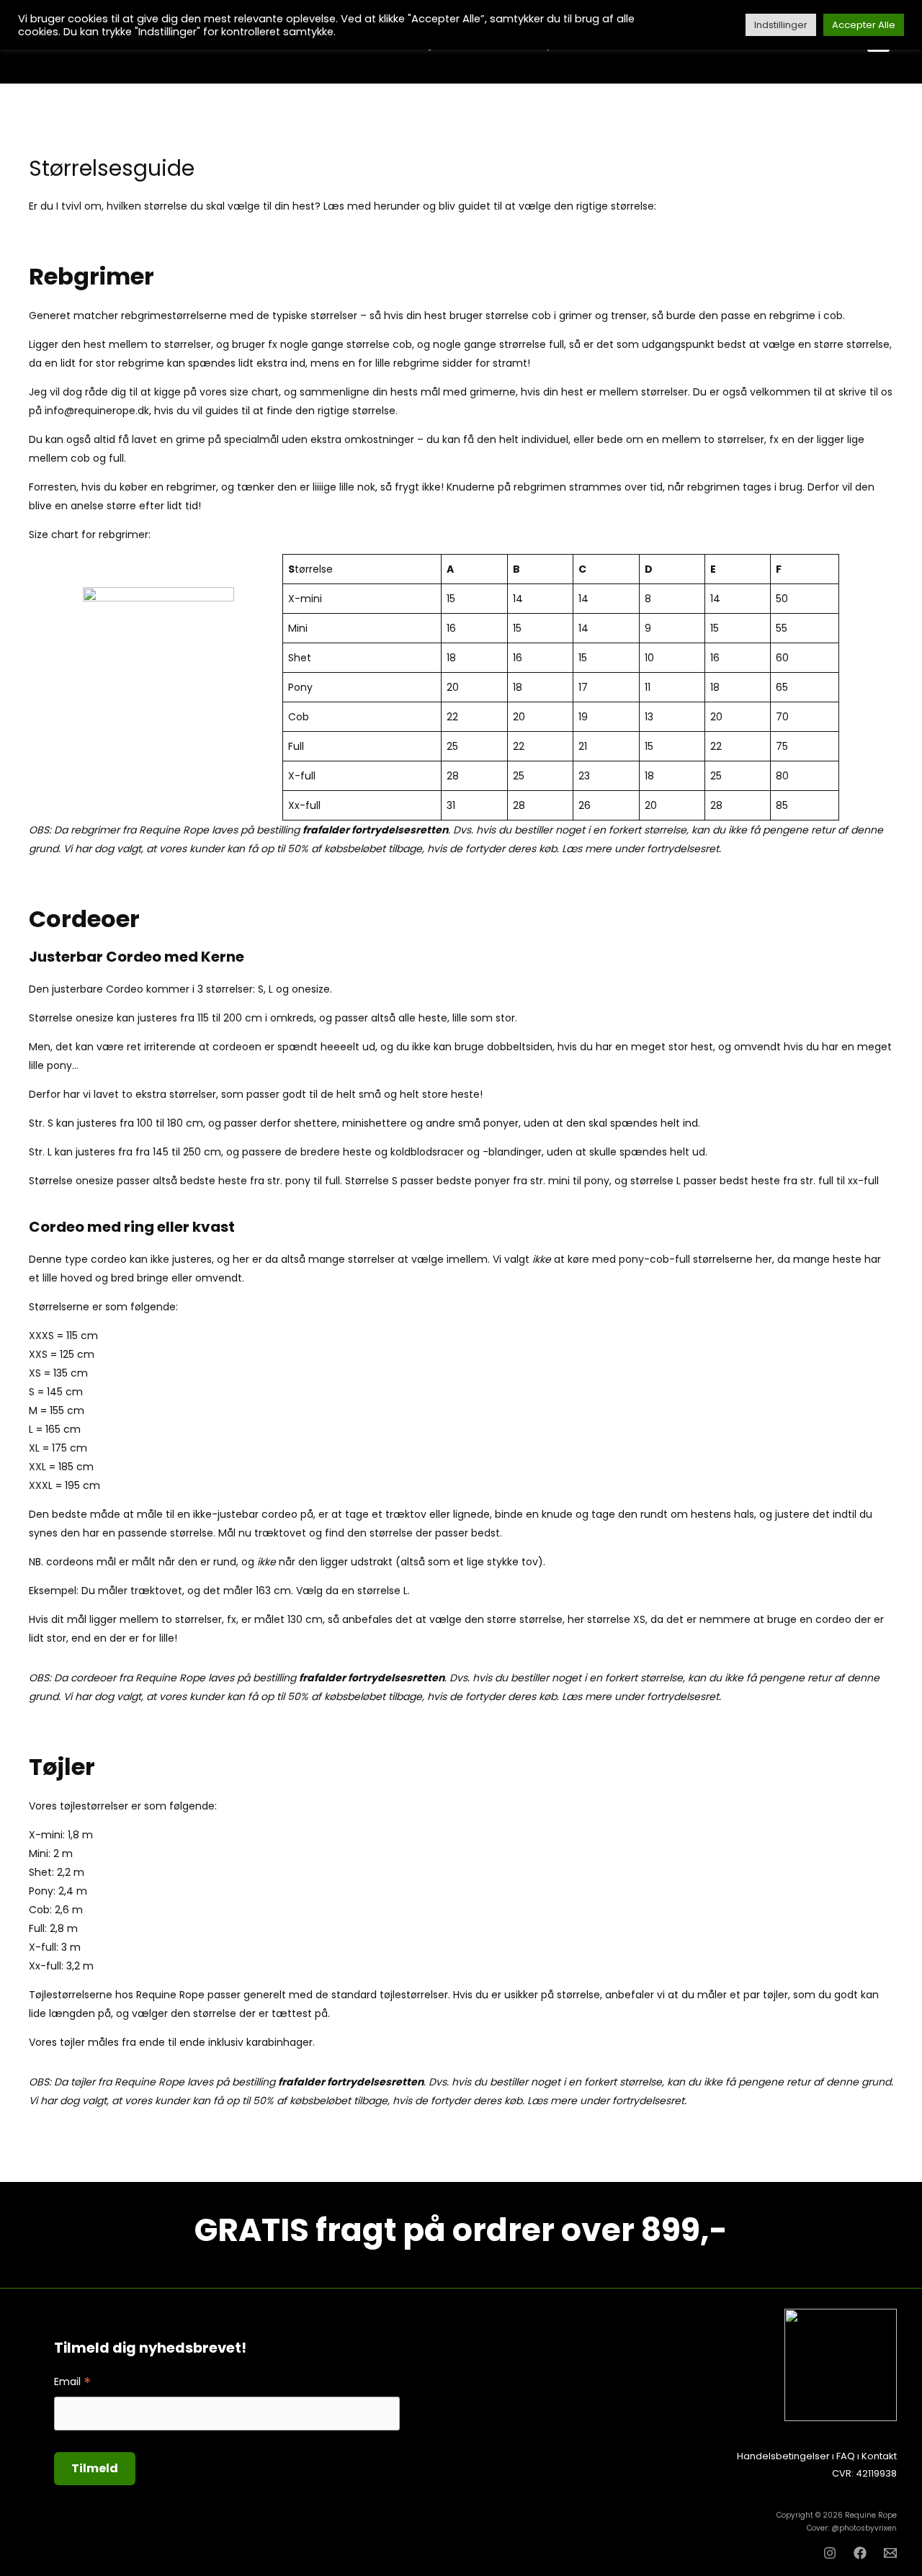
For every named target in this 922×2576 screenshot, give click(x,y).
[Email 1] (890, 2553)
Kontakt (879, 2456)
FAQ (846, 2456)
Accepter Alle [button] (864, 25)
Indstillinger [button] (781, 25)
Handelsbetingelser (783, 2456)
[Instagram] (830, 2553)
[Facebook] (860, 2553)
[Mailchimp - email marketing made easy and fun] (357, 2481)
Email (72, 2382)
